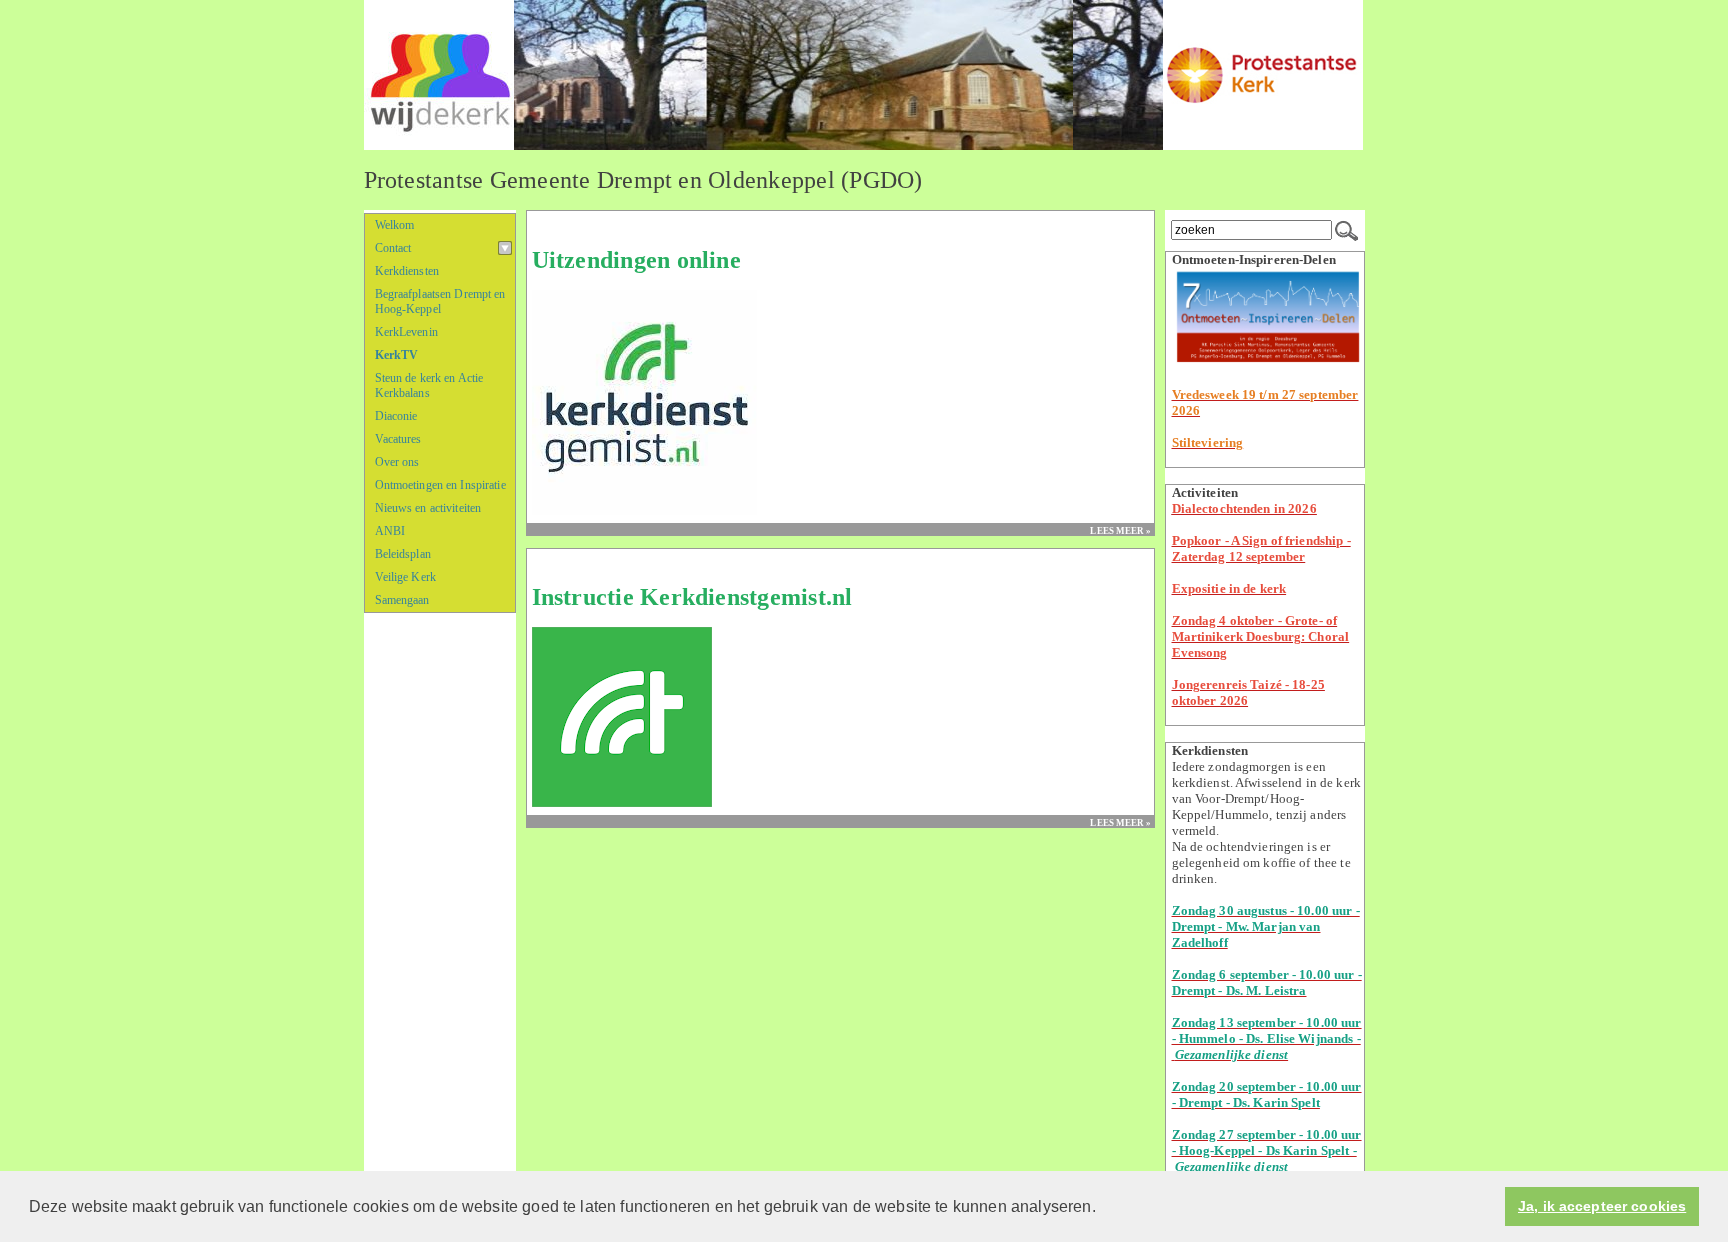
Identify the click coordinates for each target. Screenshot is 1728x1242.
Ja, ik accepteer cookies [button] (1602, 1206)
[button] (1103, 1208)
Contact (393, 248)
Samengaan (402, 600)
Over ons (397, 462)
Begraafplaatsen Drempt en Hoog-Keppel (440, 301)
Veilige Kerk (406, 577)
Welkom (395, 225)
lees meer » (1120, 531)
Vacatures (398, 439)
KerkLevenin (406, 332)
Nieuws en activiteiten (428, 508)
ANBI (390, 531)
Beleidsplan (403, 554)
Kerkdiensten (407, 271)
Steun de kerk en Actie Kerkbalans (429, 385)
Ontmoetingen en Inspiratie (440, 485)
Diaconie (396, 416)
